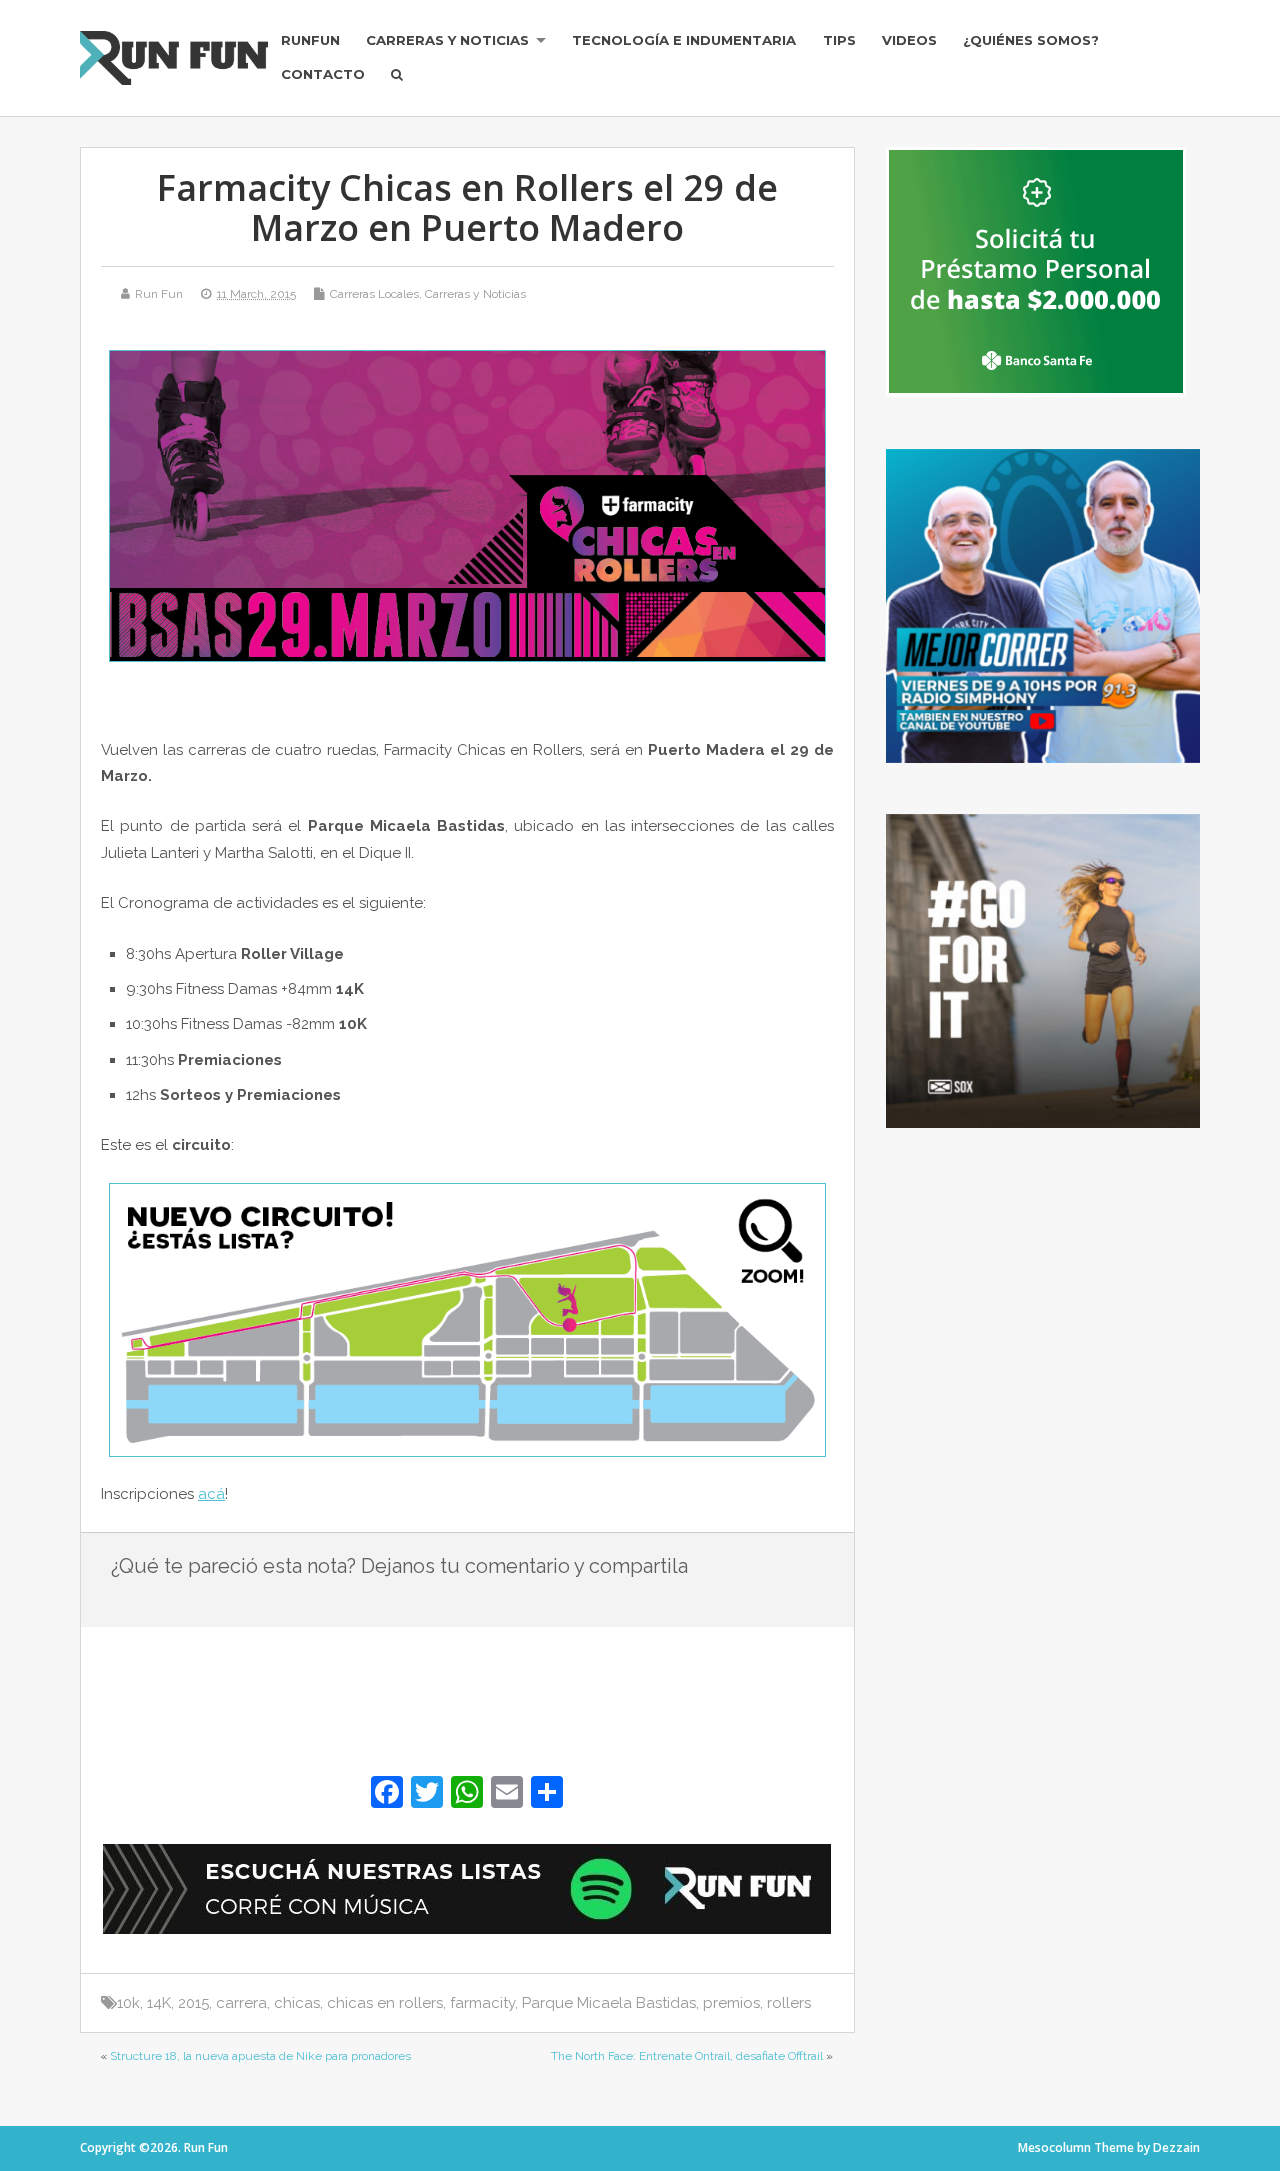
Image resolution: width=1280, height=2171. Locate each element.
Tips (839, 40)
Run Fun (159, 294)
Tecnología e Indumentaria (684, 40)
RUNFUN (310, 40)
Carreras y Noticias (447, 40)
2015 (193, 2003)
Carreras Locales (374, 294)
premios (731, 2003)
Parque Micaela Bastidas (609, 2003)
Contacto (323, 74)
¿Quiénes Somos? (1031, 40)
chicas (297, 2003)
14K (159, 2003)
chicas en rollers (385, 2003)
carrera (241, 2003)
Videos (909, 40)
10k (128, 2003)
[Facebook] (387, 1794)
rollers (789, 2003)
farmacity (482, 2003)
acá (211, 1494)
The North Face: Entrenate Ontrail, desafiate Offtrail (687, 2056)
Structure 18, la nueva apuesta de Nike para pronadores (260, 2056)
